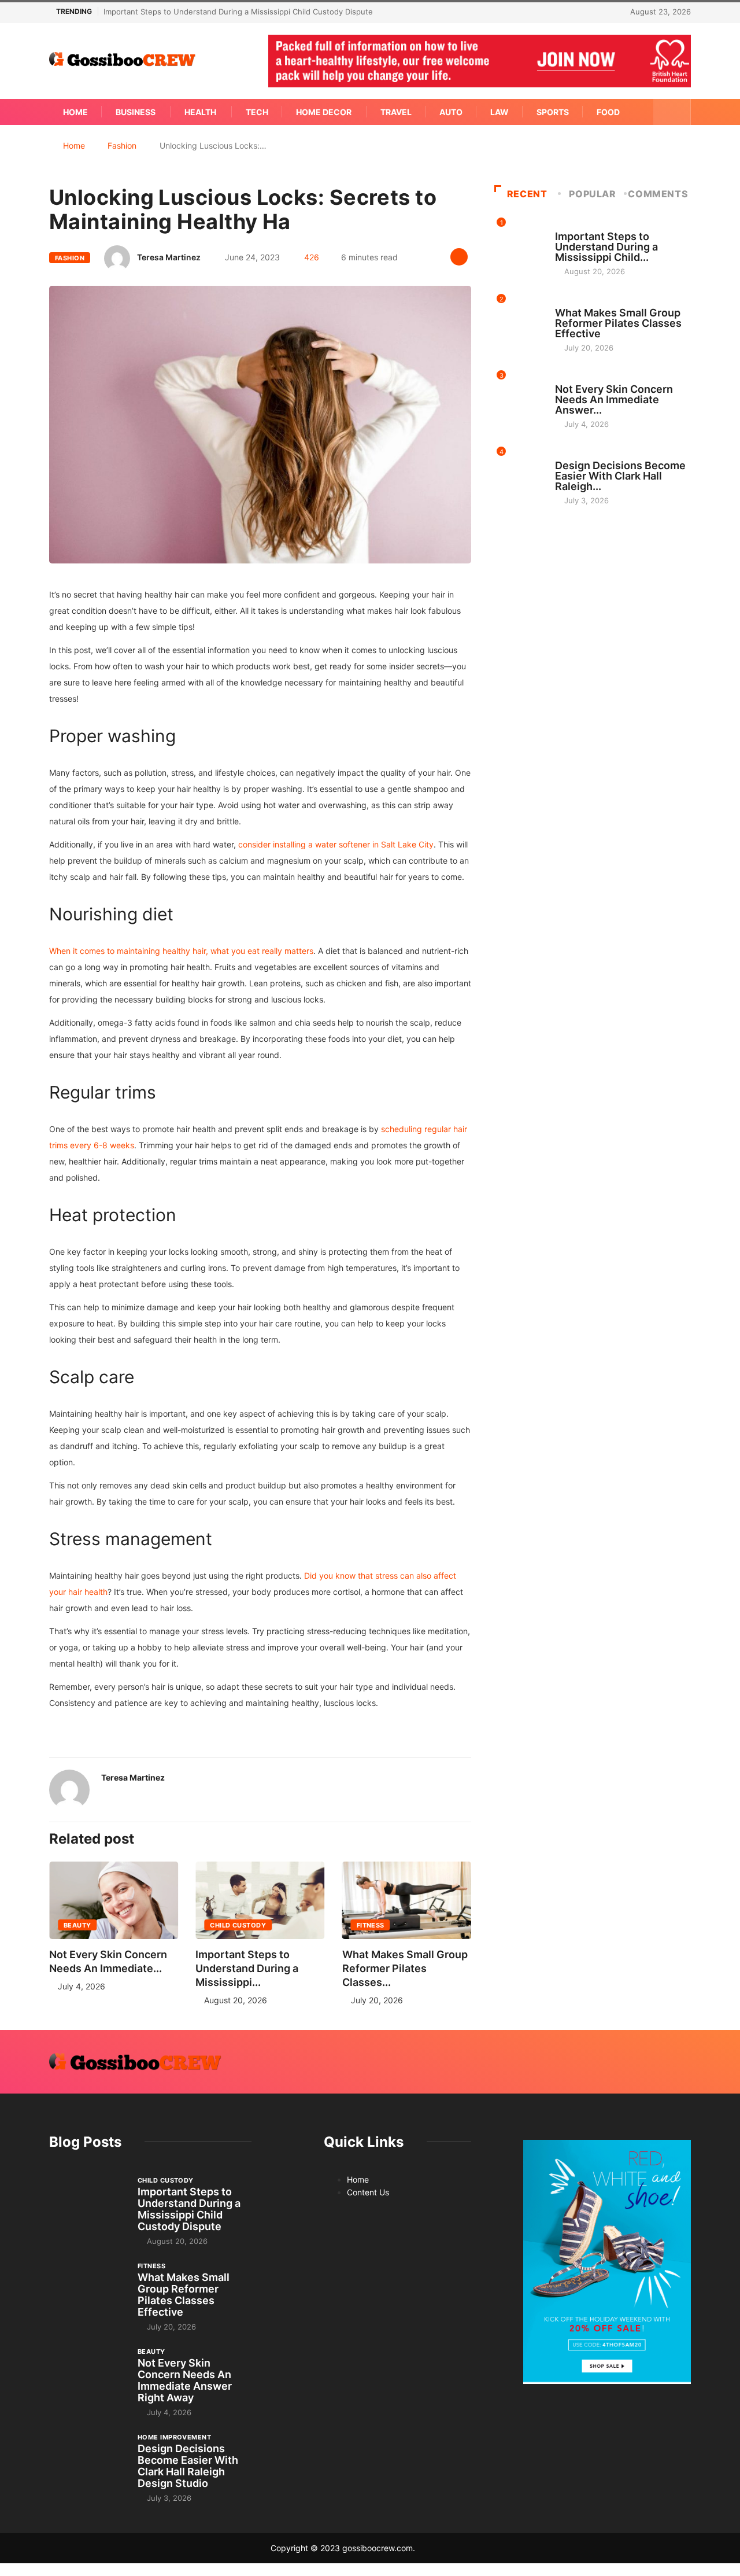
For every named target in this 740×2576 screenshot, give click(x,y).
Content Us (368, 2192)
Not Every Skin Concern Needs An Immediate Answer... (614, 399)
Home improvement (592, 455)
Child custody (238, 1925)
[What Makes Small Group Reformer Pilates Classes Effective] (88, 2290)
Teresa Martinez (169, 257)
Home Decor (324, 112)
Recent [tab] (527, 194)
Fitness (371, 1925)
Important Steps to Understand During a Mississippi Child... (606, 247)
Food (608, 112)
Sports (553, 112)
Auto (451, 112)
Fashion (122, 145)
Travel (396, 112)
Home (75, 112)
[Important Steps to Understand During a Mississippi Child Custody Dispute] (88, 2204)
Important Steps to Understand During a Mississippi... (247, 1968)
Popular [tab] (592, 194)
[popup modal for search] (672, 112)
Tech (257, 112)
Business (136, 112)
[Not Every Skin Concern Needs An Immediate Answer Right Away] (88, 2375)
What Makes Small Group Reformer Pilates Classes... (405, 1968)
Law (499, 112)
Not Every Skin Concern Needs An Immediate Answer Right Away (185, 2380)
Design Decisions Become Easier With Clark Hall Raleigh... (620, 476)
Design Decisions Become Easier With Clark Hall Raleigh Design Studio (188, 2466)
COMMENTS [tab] (658, 194)
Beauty (77, 1925)
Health (200, 112)
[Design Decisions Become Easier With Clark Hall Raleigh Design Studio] (88, 2461)
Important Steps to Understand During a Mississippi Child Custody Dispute (238, 12)
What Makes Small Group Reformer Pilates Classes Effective (618, 323)
